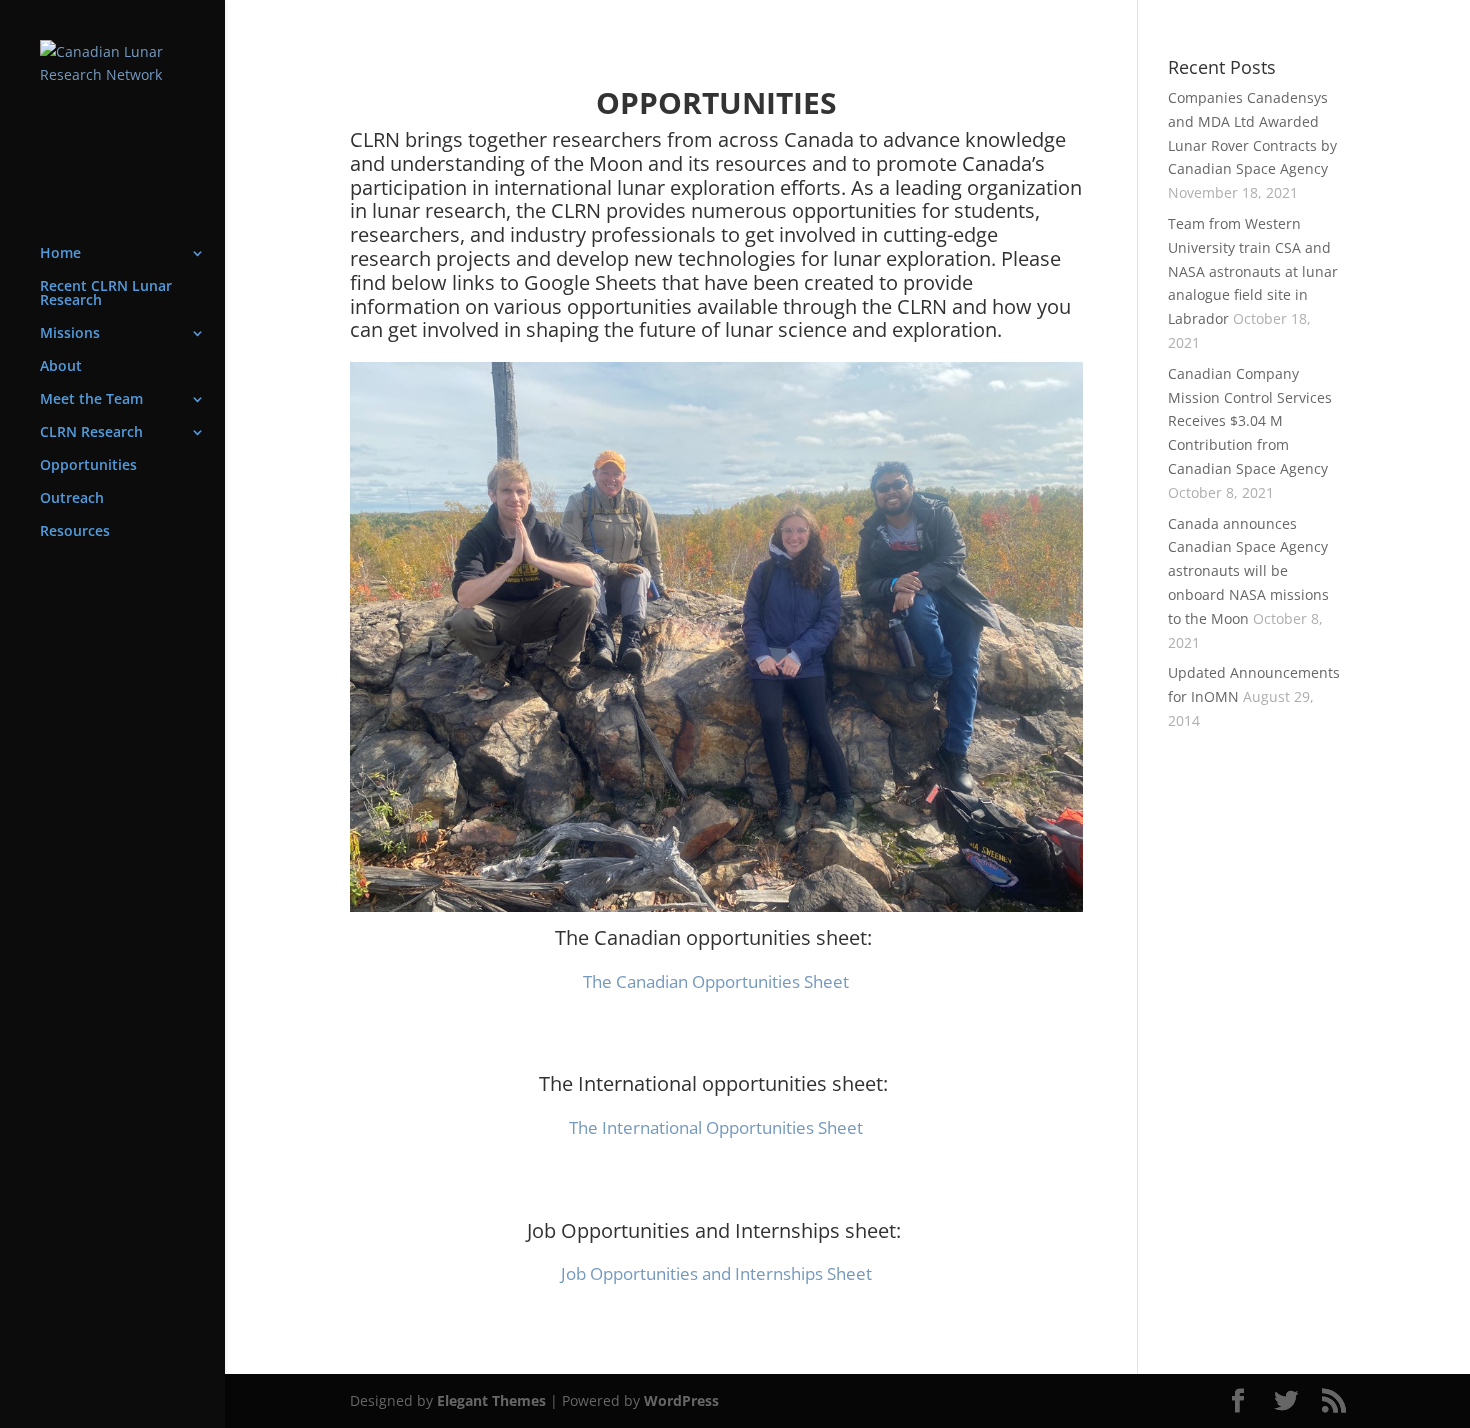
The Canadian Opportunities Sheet (716, 981)
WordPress (681, 1400)
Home (60, 254)
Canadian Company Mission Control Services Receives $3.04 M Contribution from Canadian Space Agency (1250, 421)
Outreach (72, 499)
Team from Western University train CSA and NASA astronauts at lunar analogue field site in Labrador (1253, 271)
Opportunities (88, 466)
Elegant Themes (491, 1400)
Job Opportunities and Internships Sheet (716, 1273)
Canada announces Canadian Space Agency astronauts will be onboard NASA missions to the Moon (1248, 571)
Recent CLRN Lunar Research (106, 294)
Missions (70, 334)
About (61, 367)
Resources (75, 532)
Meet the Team (91, 400)
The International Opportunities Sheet (716, 1127)
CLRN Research (91, 433)
